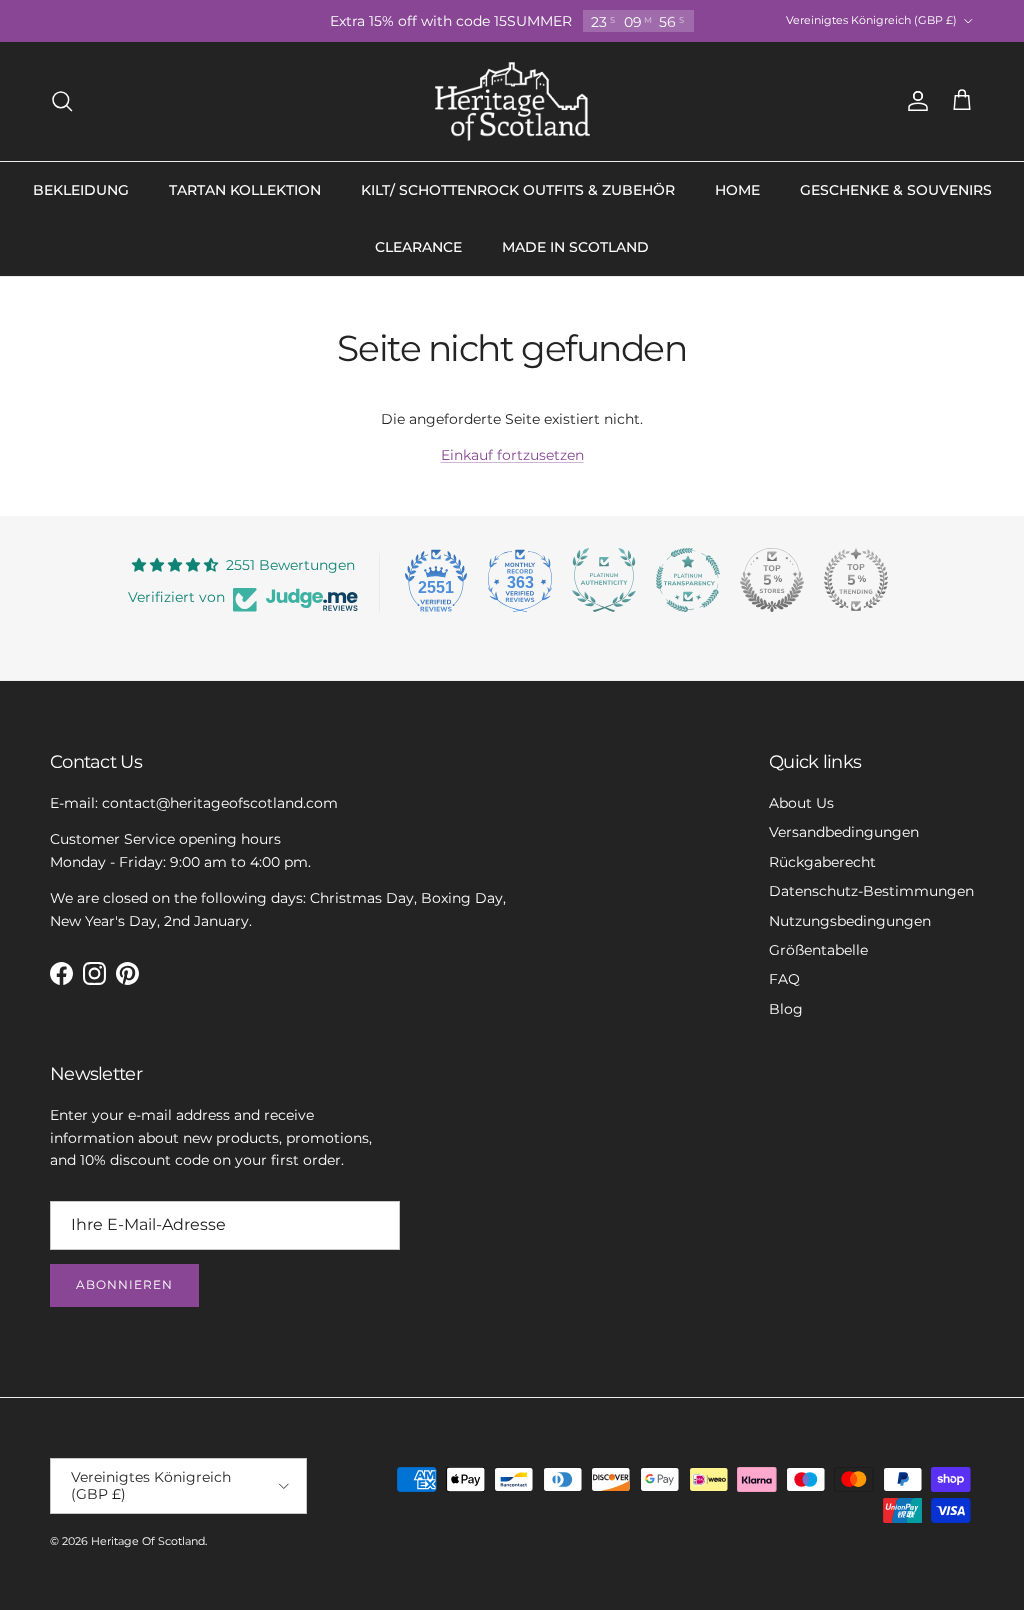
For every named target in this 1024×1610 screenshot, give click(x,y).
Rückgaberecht (822, 862)
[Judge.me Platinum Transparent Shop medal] (688, 580)
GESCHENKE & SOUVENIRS (896, 190)
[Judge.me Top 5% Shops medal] (772, 580)
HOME (737, 190)
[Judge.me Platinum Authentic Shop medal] (604, 580)
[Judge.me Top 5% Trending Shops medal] (856, 580)
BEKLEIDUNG (81, 190)
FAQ (784, 979)
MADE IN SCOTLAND (575, 247)
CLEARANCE (418, 247)
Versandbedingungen (844, 832)
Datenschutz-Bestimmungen (871, 891)
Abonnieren (124, 1284)
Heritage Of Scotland (148, 1541)
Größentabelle (818, 950)
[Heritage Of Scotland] (512, 101)
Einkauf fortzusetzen (512, 455)
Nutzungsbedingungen (850, 921)
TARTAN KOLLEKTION (245, 190)
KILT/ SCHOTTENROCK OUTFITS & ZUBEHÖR (518, 190)
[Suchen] (62, 101)
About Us (801, 803)
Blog (786, 1009)
